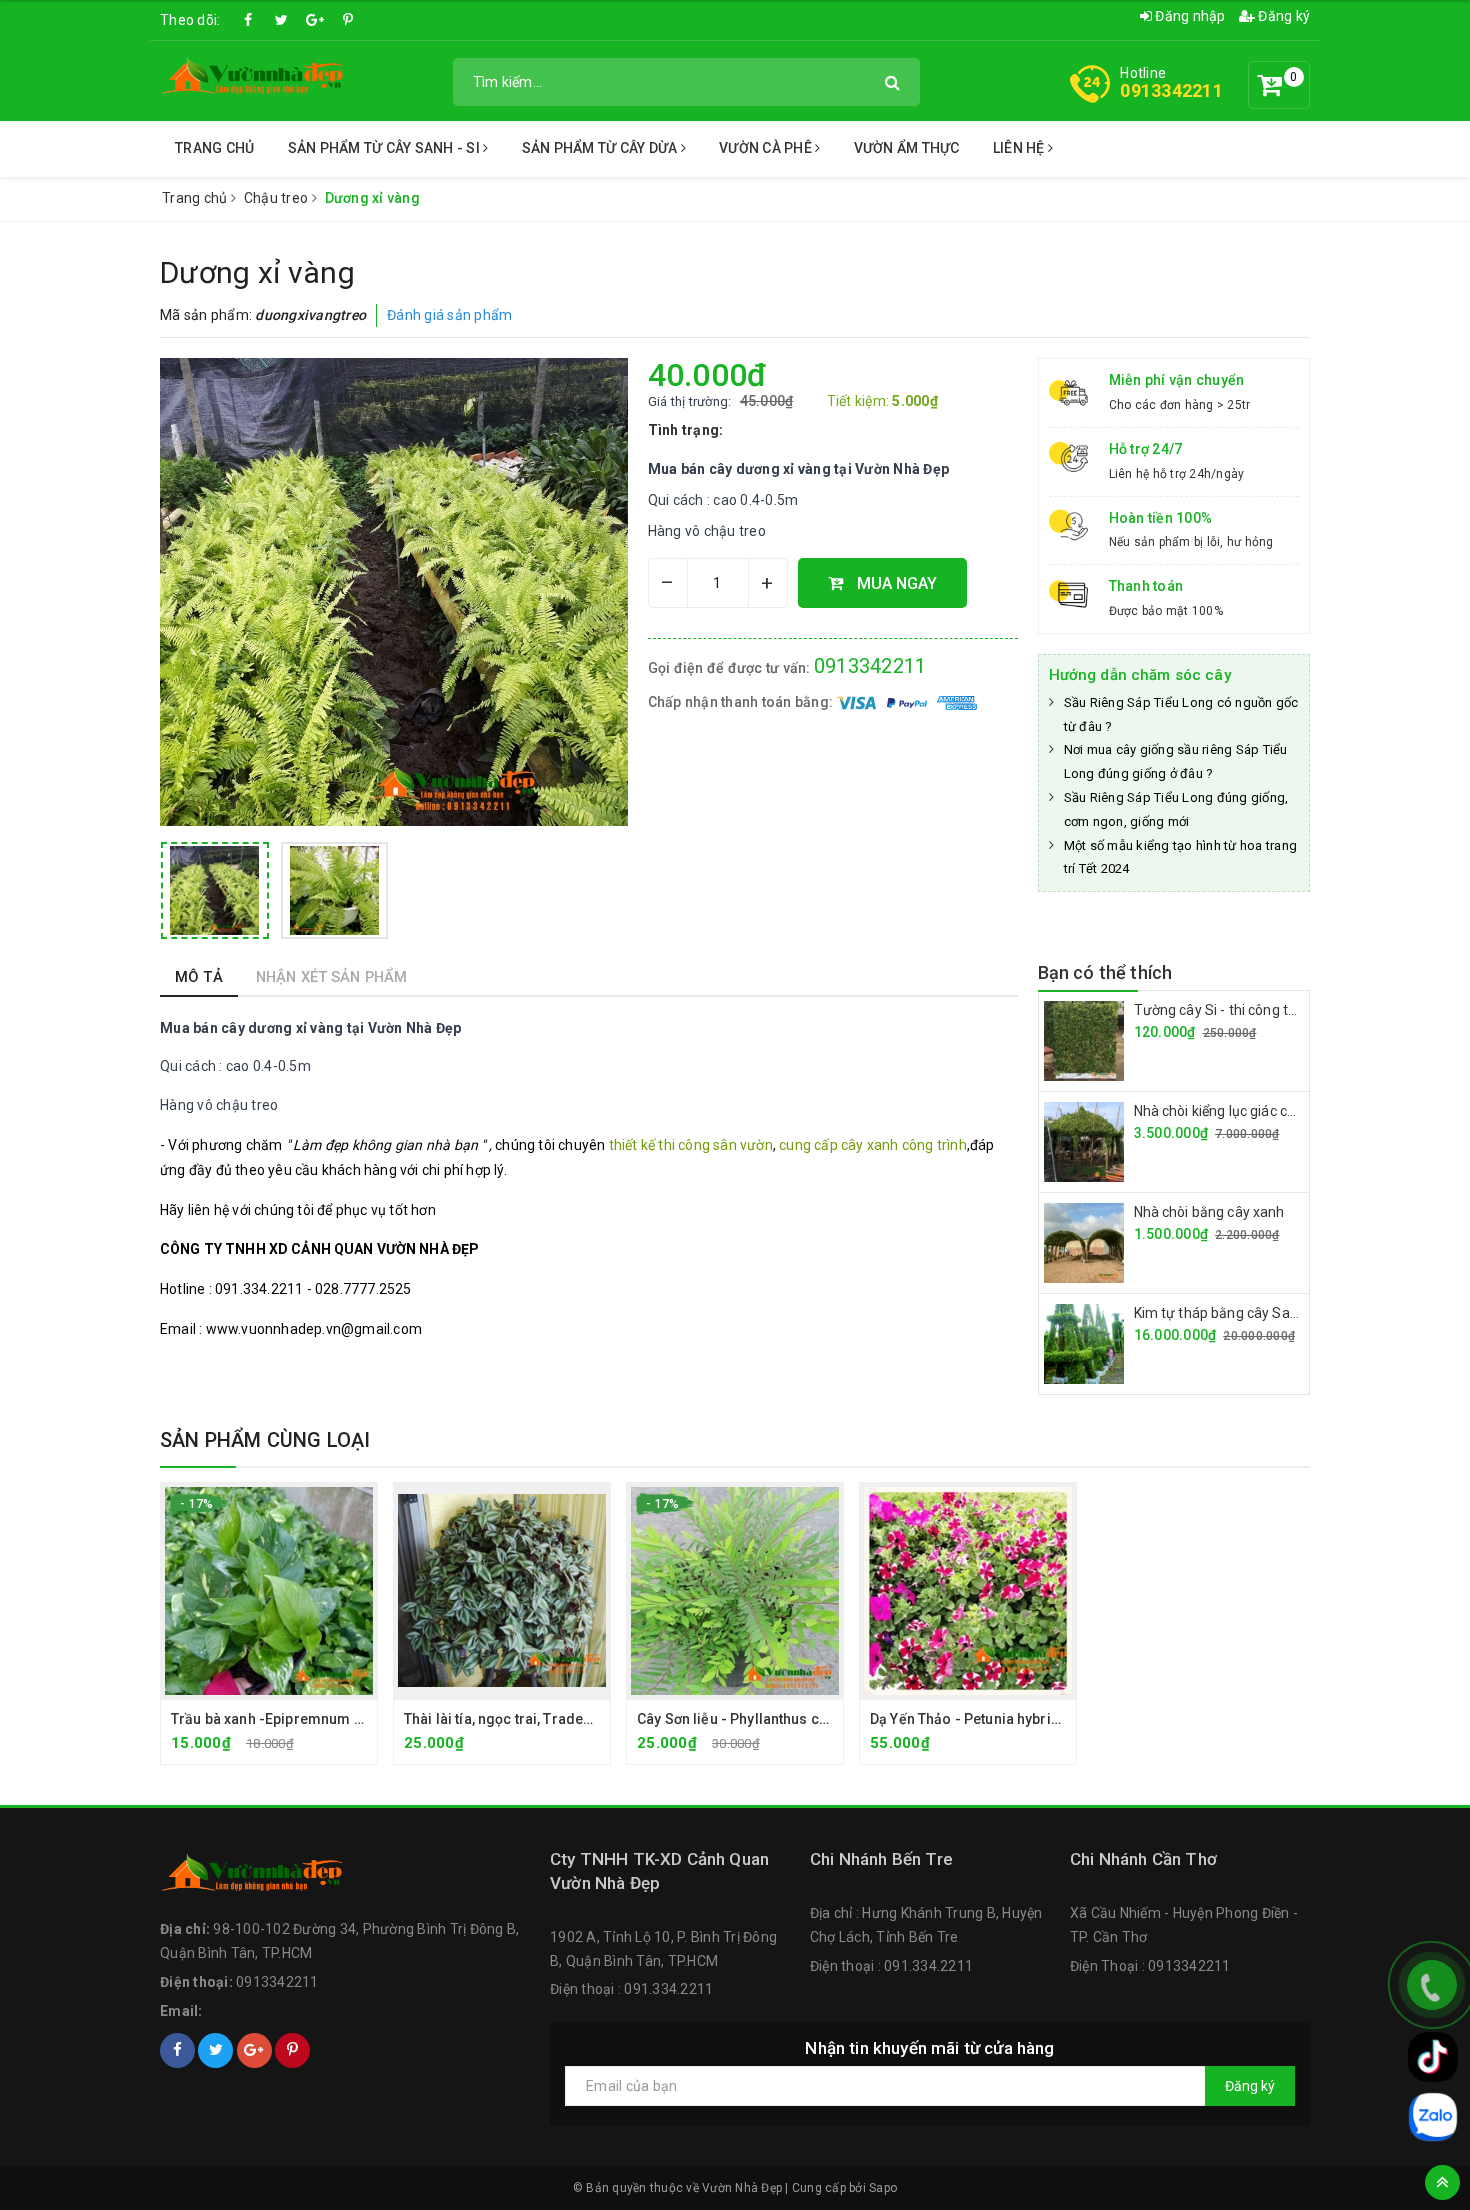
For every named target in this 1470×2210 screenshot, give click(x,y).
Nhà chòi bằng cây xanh (1209, 1212)
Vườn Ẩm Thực (907, 148)
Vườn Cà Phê (767, 148)
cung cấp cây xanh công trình (873, 1145)
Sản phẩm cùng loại (265, 1440)
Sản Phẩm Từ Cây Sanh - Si (386, 148)
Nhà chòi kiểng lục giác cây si (1225, 1111)
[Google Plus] (315, 20)
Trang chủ (214, 148)
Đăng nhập (1189, 16)
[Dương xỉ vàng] (215, 890)
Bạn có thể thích (1105, 972)
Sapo (883, 2188)
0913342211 (1171, 90)
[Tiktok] (1433, 2057)
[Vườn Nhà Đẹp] (253, 80)
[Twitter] (282, 20)
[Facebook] (249, 20)
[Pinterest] (348, 20)
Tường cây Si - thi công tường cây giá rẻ (1260, 1010)
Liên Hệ (1020, 148)
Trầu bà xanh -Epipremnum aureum (288, 1719)
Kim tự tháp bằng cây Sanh (1220, 1313)
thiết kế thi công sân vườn (691, 1145)
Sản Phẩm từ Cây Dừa (601, 148)
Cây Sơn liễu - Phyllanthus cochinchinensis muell (800, 1719)
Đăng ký (1282, 16)
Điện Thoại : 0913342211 (1150, 1966)
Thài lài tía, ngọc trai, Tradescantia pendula (546, 1719)
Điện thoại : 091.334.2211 (631, 1989)
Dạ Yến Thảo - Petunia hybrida (969, 1719)
